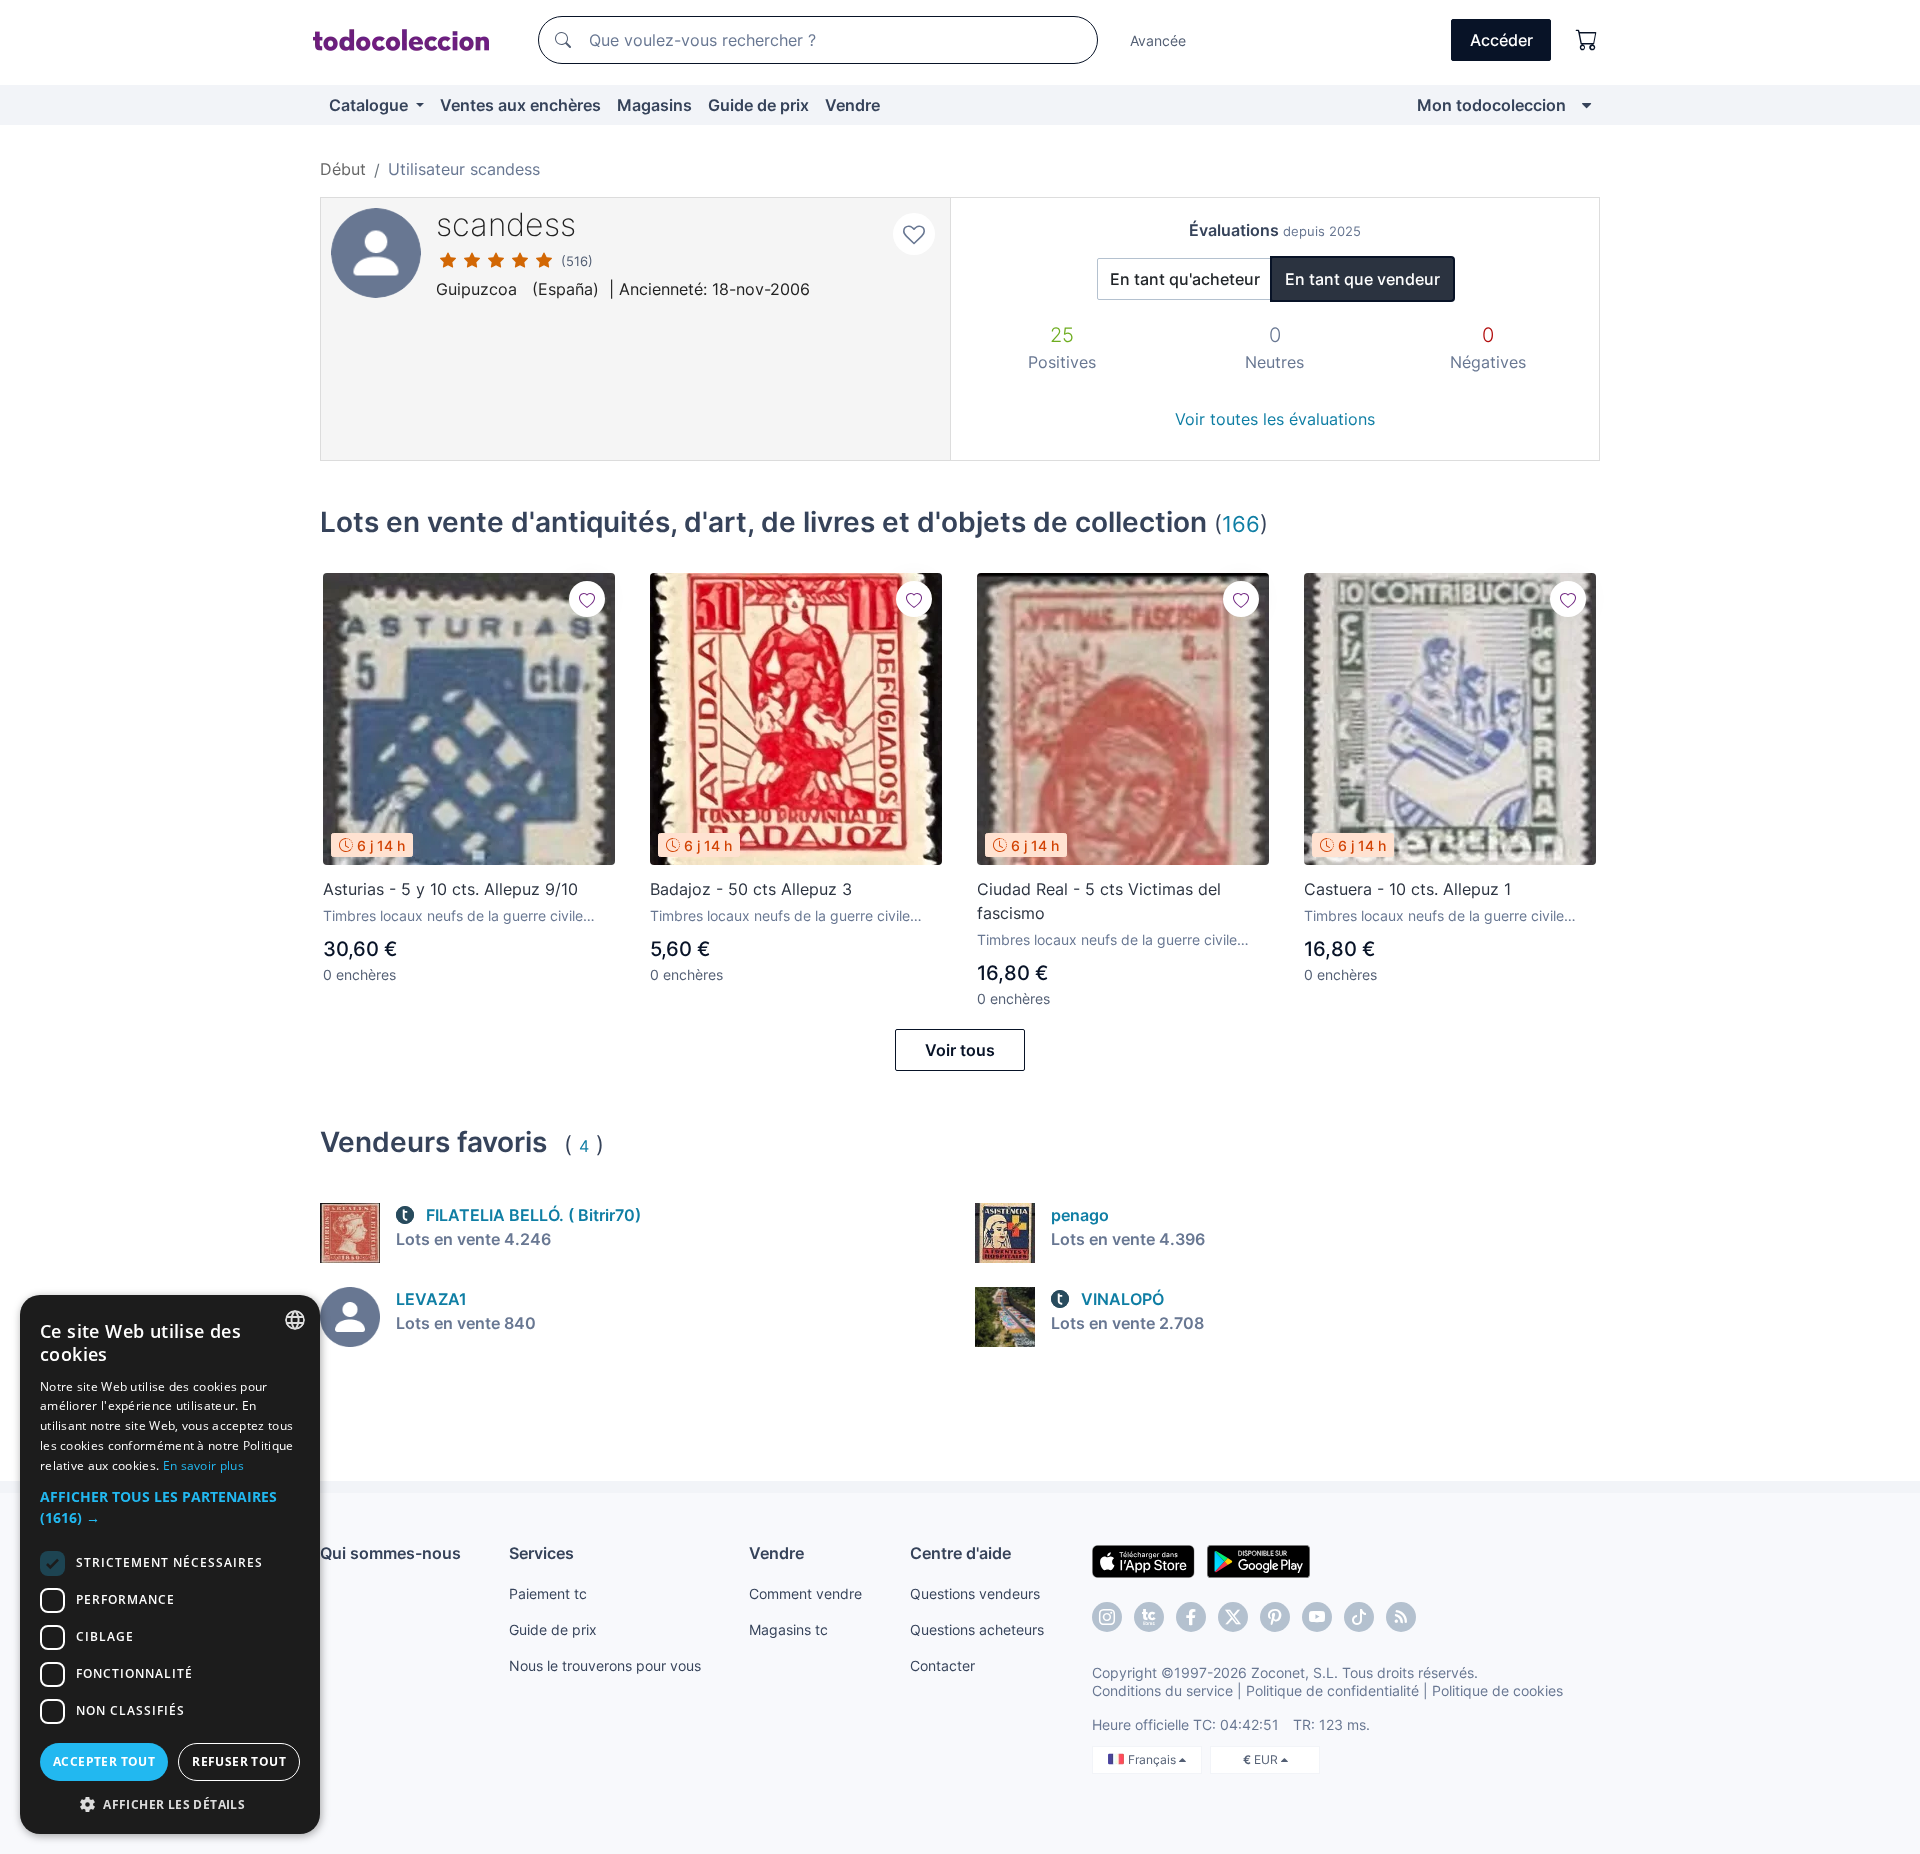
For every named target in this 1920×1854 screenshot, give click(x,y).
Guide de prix (758, 105)
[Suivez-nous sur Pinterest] (1275, 1617)
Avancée (1158, 40)
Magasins (654, 105)
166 (1241, 523)
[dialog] (170, 1564)
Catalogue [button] (370, 105)
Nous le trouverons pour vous (605, 1665)
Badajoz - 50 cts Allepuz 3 (751, 889)
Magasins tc (788, 1629)
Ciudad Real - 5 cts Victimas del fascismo (1099, 901)
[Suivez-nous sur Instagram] (1107, 1617)
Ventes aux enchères (520, 105)
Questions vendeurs (975, 1593)
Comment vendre (805, 1593)
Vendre (852, 105)
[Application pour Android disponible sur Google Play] (1258, 1560)
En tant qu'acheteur (1185, 279)
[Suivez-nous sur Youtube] (1317, 1617)
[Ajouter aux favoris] (914, 234)
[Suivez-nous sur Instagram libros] (1149, 1617)
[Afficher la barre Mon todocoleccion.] (1586, 105)
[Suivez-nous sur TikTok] (1359, 1617)
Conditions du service (1162, 1690)
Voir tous (960, 1050)
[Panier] (1587, 40)
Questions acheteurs (977, 1629)
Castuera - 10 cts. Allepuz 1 (1407, 889)
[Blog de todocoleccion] (1401, 1617)
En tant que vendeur (1362, 279)
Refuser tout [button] (239, 1761)
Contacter (942, 1665)
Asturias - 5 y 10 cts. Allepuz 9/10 (450, 889)
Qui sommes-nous (390, 1553)
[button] (170, 1507)
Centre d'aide (960, 1553)
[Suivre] (587, 599)
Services (541, 1553)
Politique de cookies (1497, 1690)
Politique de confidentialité (1332, 1690)
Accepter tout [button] (104, 1761)
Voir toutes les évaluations (1275, 419)
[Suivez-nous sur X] (1233, 1617)
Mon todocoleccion (1491, 105)
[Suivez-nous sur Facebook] (1191, 1617)
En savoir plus (203, 1465)
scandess (506, 224)
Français (1153, 1759)
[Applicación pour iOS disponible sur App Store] (1143, 1560)
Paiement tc (548, 1593)
